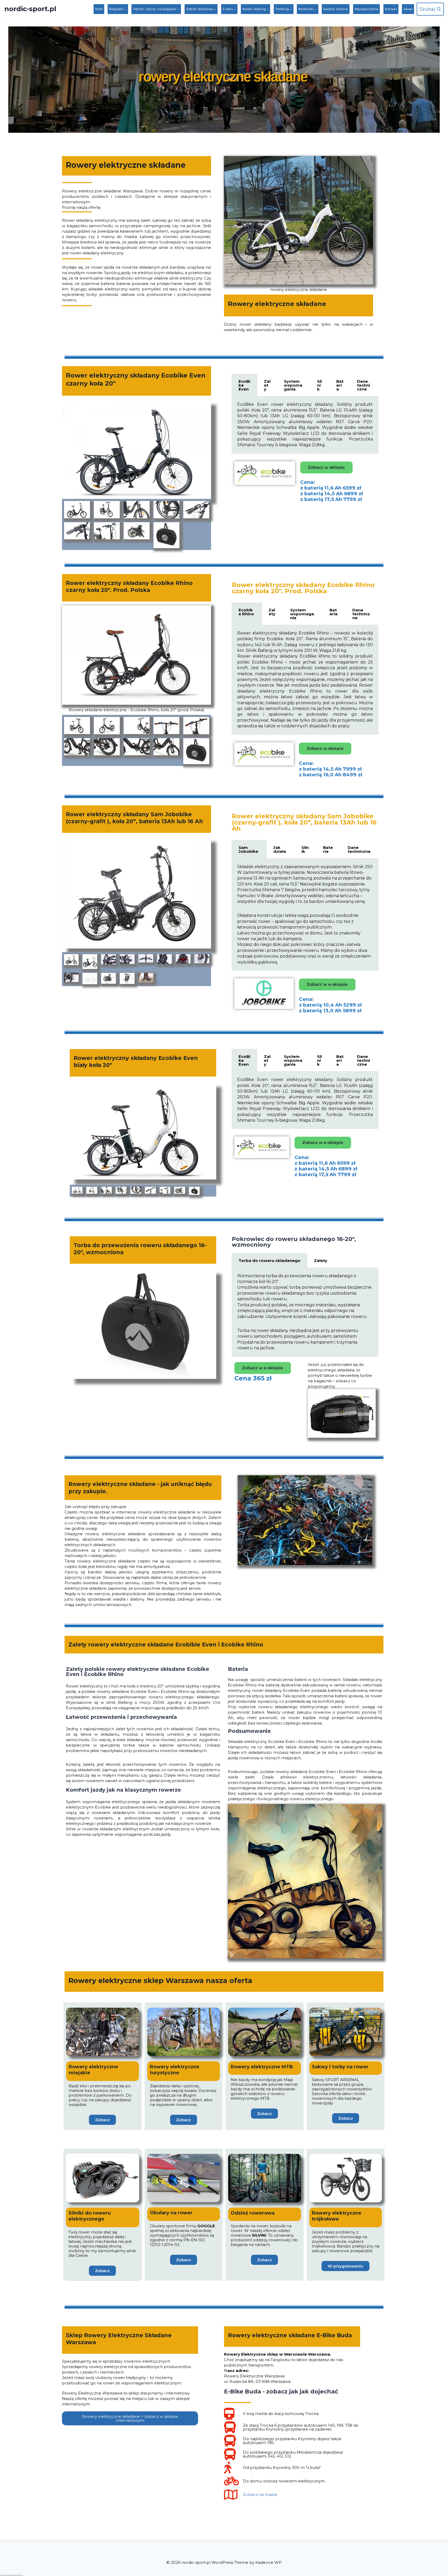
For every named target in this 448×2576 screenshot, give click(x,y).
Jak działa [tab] (280, 849)
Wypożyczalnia (367, 9)
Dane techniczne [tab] (363, 385)
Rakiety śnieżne (336, 9)
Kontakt (391, 9)
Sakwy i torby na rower (340, 2067)
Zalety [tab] (267, 385)
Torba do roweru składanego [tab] (269, 1261)
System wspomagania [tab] (293, 385)
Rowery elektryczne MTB (262, 2067)
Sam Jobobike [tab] (248, 849)
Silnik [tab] (319, 385)
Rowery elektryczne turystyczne (175, 2070)
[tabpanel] (305, 425)
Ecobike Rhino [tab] (246, 612)
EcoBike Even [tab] (244, 385)
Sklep (408, 9)
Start (99, 9)
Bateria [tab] (340, 385)
